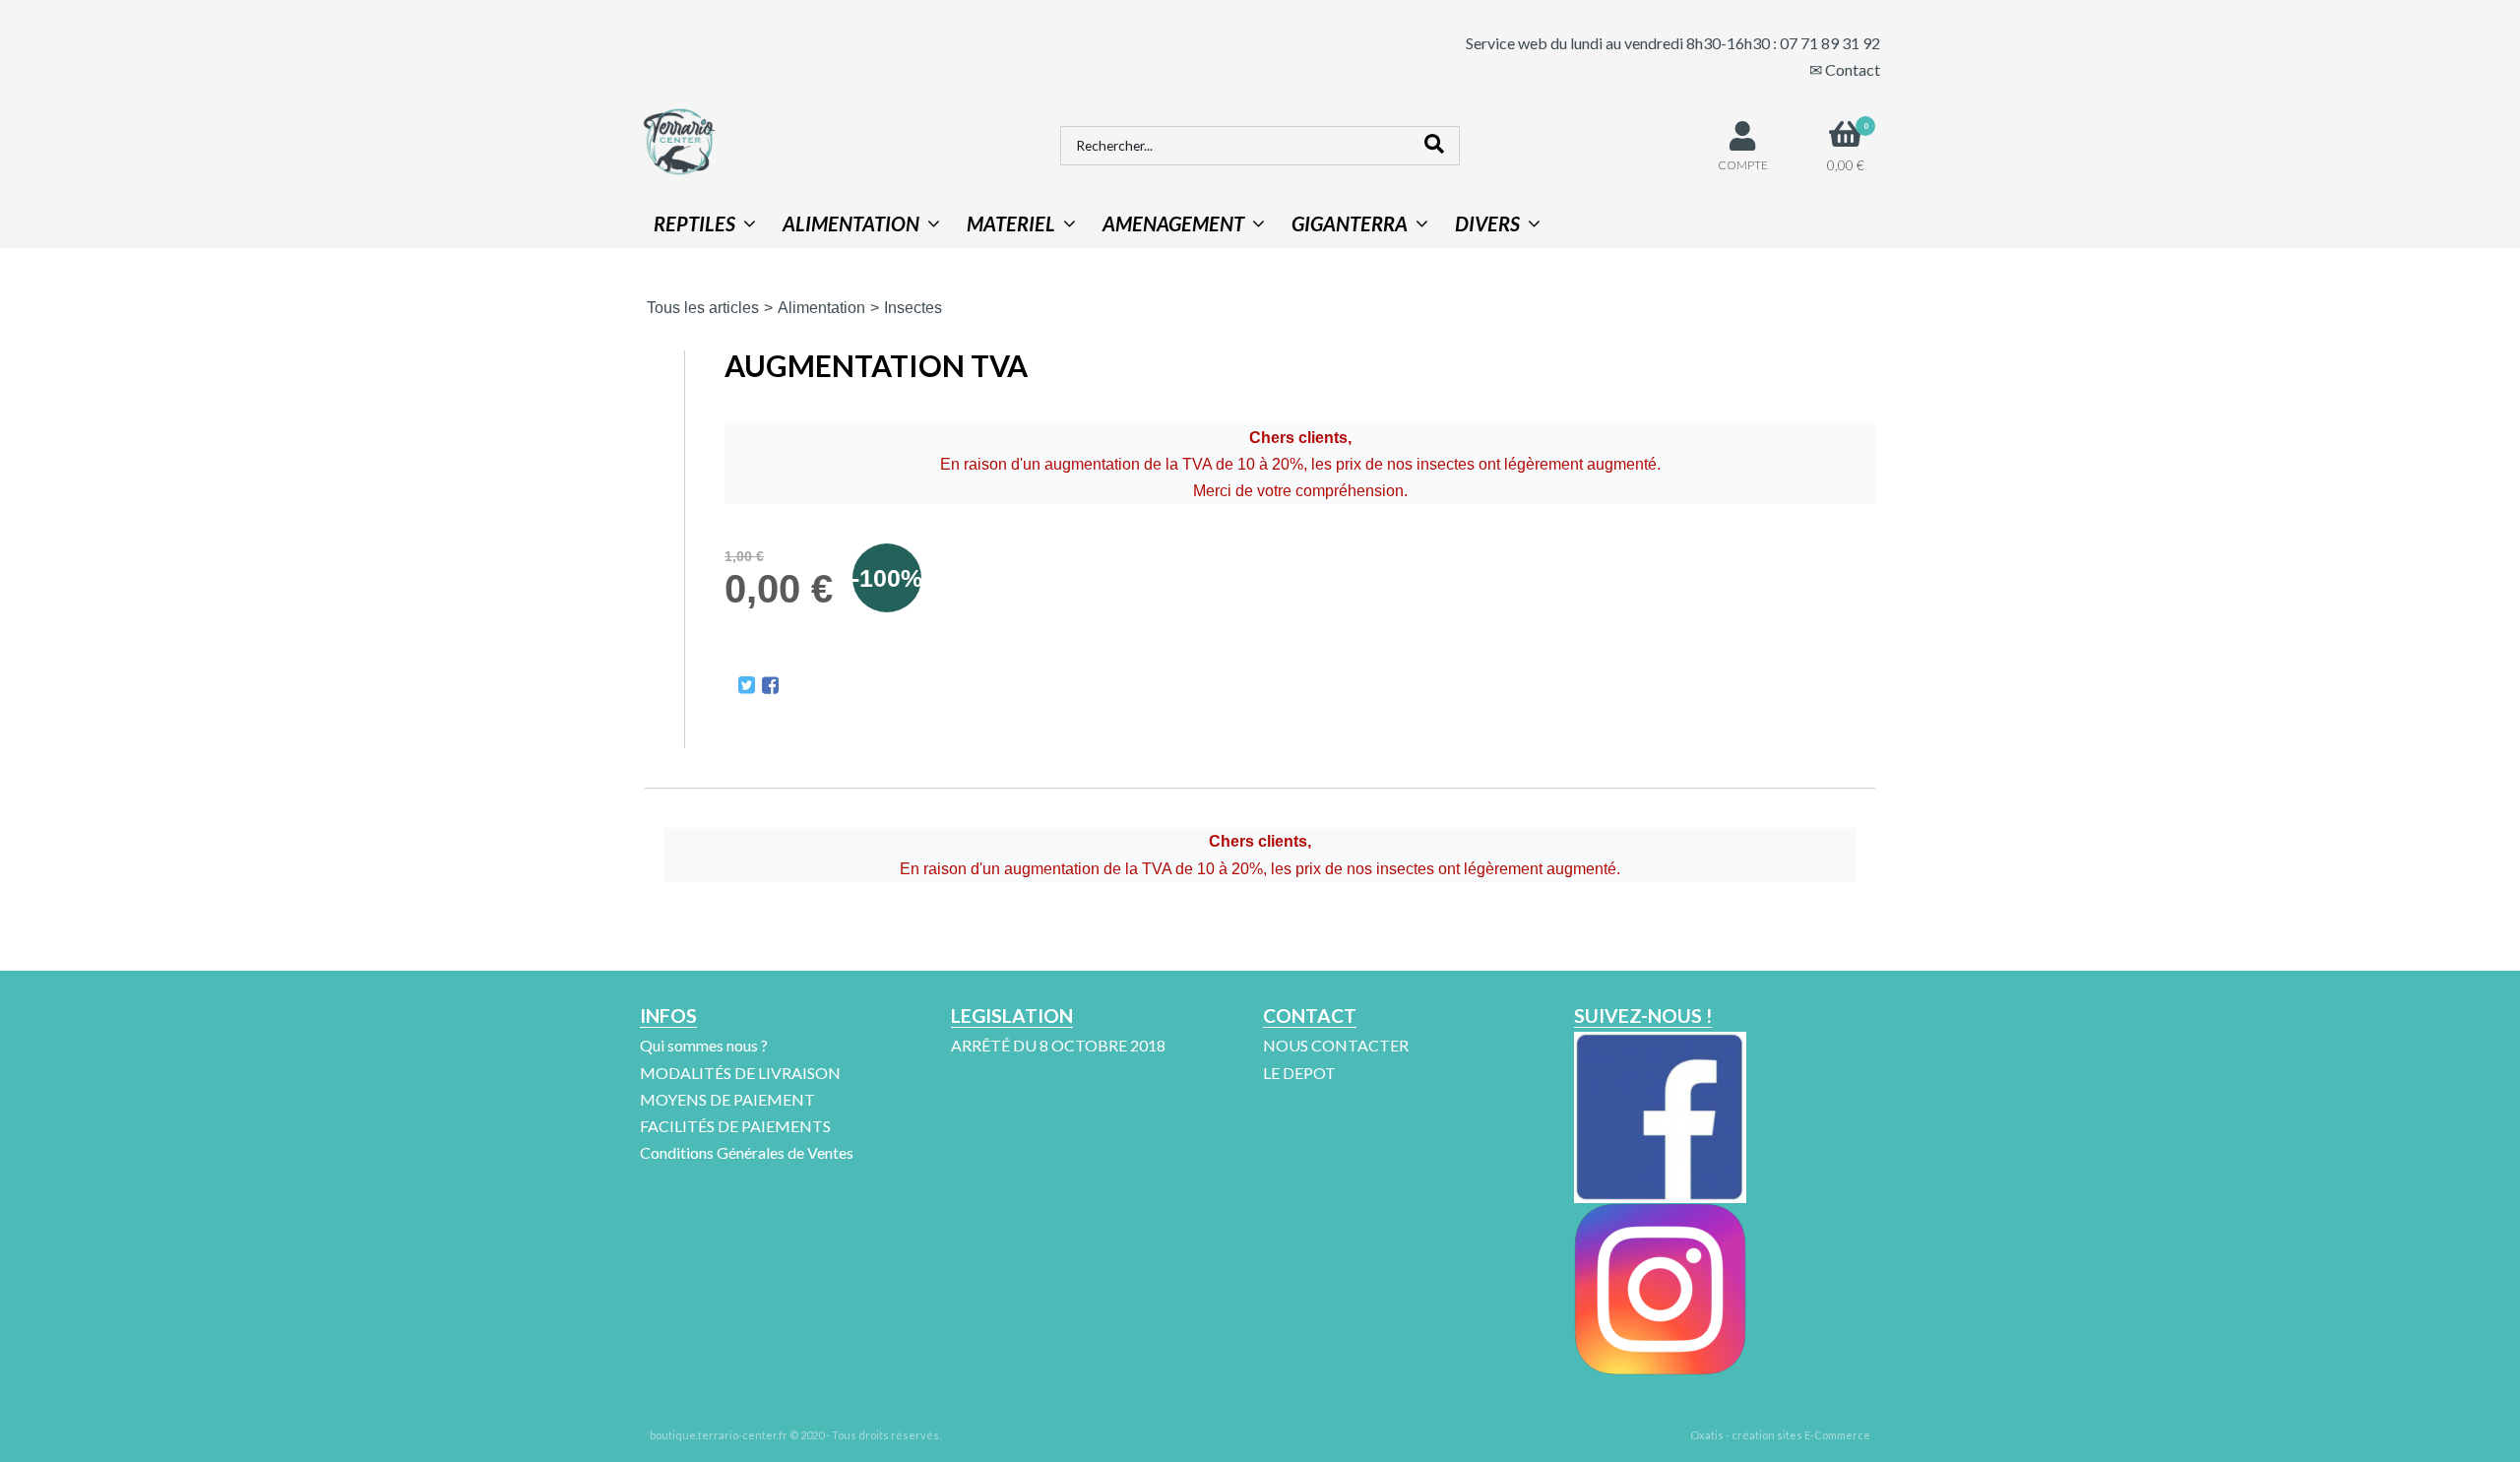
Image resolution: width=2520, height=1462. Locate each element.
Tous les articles (703, 308)
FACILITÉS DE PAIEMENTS (735, 1126)
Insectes (913, 308)
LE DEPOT (1299, 1073)
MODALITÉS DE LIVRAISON (740, 1073)
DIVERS (1487, 223)
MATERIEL (1011, 223)
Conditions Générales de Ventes (747, 1152)
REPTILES (694, 223)
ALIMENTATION (851, 223)
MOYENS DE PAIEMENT (727, 1099)
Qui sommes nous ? (704, 1045)
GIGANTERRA (1350, 223)
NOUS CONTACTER (1336, 1045)
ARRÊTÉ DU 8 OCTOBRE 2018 (1058, 1045)
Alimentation (821, 308)
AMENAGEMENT (1173, 223)
